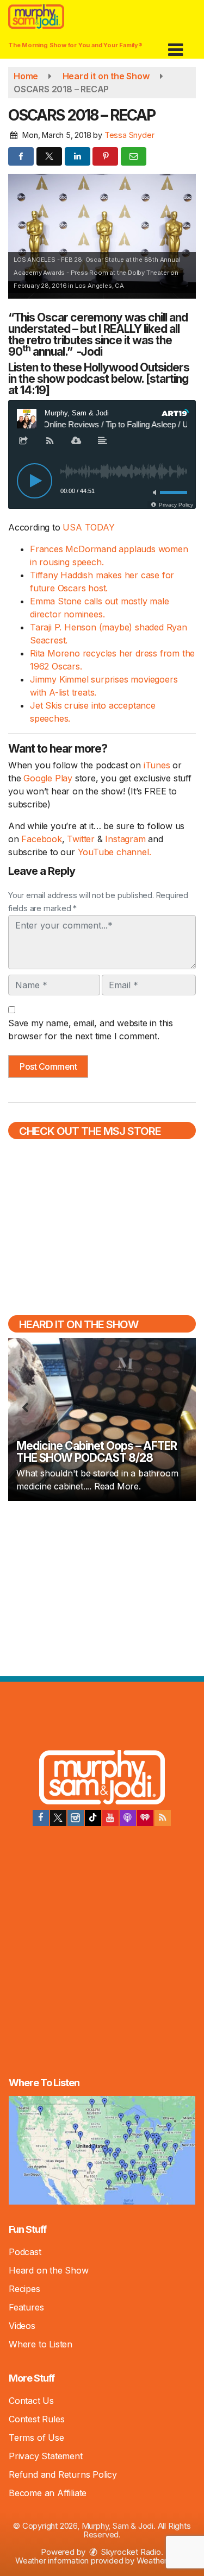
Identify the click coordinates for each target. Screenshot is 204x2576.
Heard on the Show (49, 2270)
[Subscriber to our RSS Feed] (163, 1818)
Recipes (24, 2289)
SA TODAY (92, 527)
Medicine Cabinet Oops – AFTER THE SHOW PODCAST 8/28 (97, 1452)
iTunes (157, 765)
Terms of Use (36, 2438)
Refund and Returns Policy (63, 2474)
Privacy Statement (46, 2456)
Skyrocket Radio (130, 2552)
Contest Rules (36, 2419)
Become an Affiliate (48, 2493)
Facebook (41, 839)
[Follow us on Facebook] (41, 1818)
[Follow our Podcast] (128, 1818)
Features (26, 2307)
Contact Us (31, 2401)
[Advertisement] (102, 1587)
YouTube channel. (115, 852)
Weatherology (162, 2561)
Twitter (82, 839)
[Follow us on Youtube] (110, 1818)
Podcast (25, 2252)
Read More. (118, 1486)
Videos (22, 2326)
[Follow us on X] (58, 1818)
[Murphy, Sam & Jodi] (102, 1779)
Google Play (48, 778)
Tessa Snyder (129, 135)
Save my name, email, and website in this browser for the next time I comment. (91, 1030)
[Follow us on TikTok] (93, 1818)
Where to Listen (41, 2344)
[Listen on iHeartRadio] (145, 1818)
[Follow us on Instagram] (76, 1818)
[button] (175, 46)
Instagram (126, 839)
